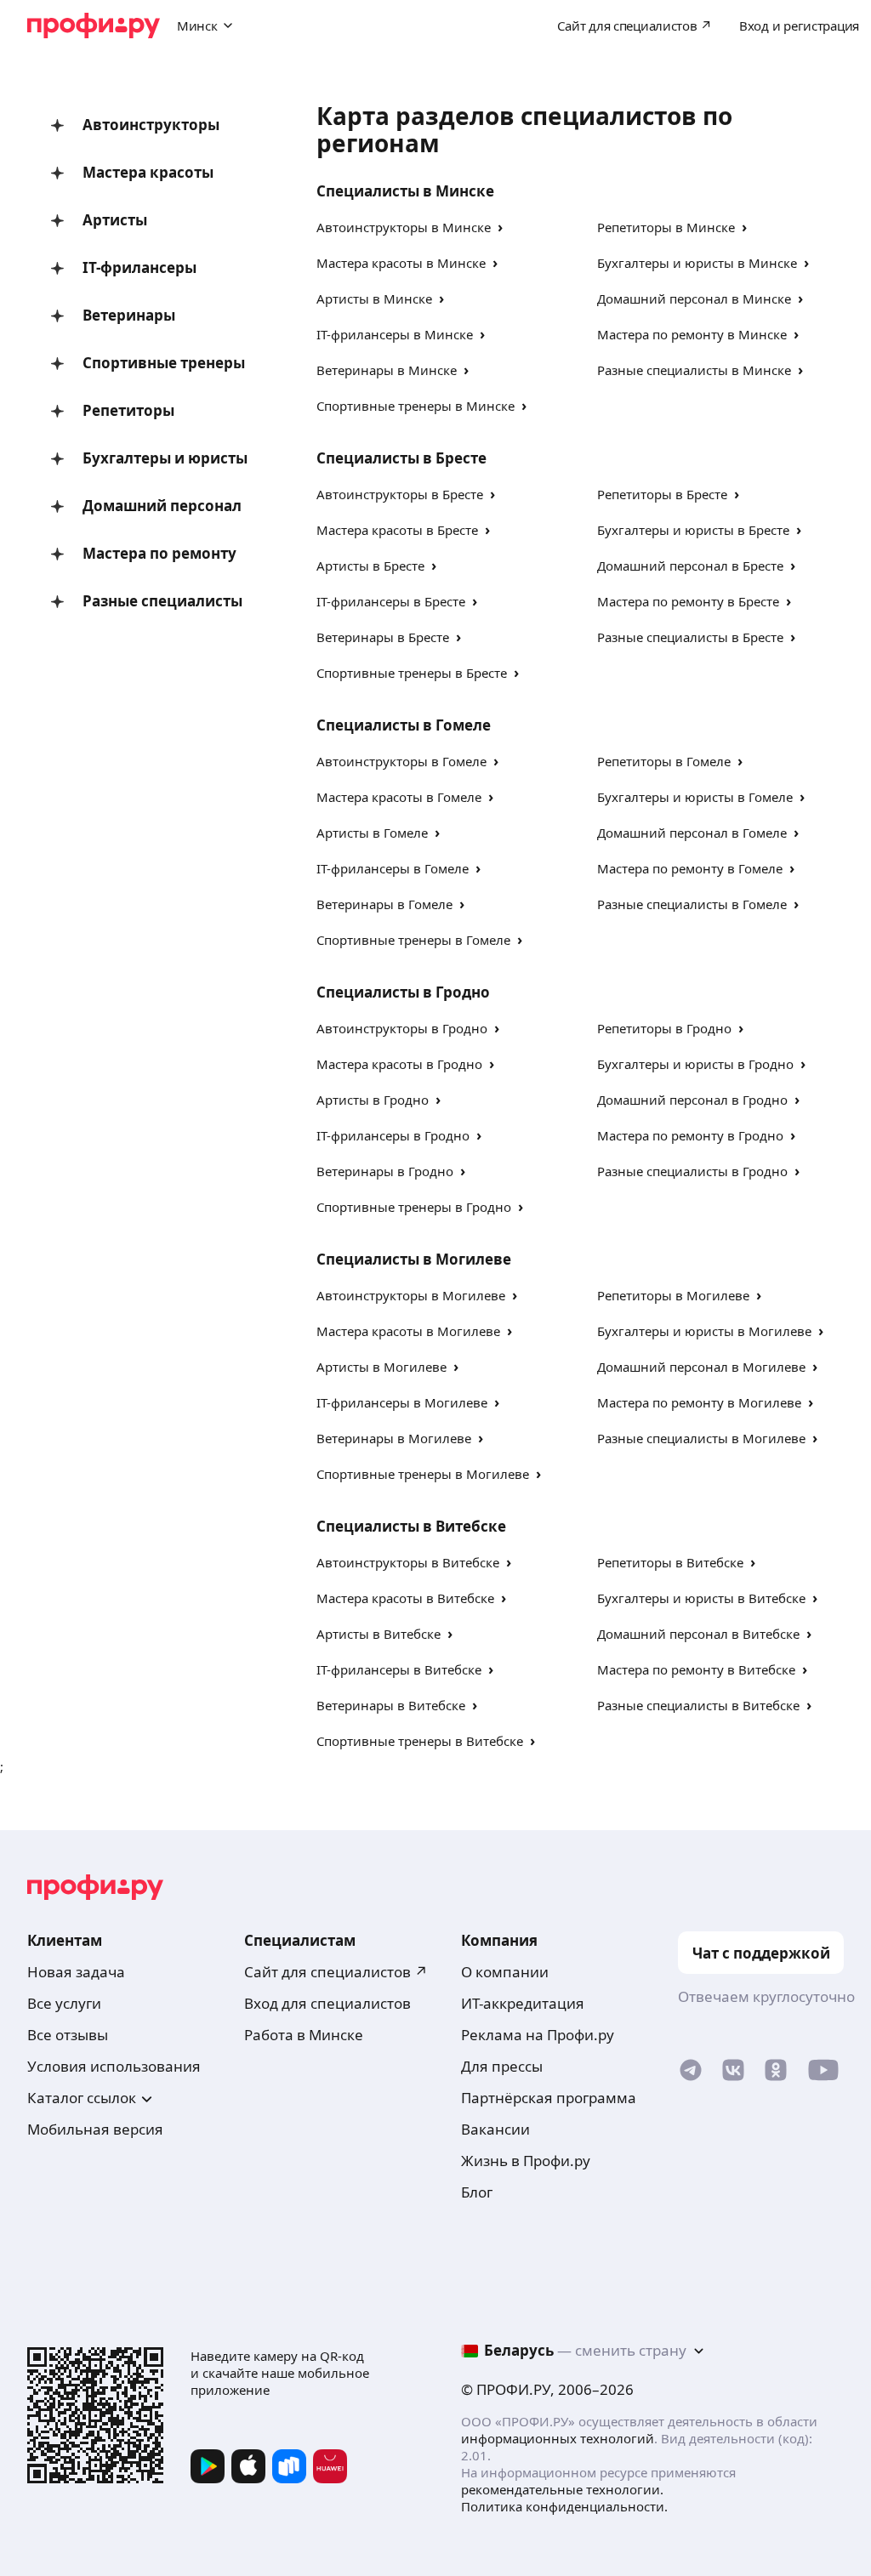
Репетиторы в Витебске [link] (670, 1562)
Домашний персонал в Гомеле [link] (692, 833)
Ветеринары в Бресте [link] (383, 637)
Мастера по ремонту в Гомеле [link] (690, 868)
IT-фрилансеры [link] (139, 267)
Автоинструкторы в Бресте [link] (400, 494)
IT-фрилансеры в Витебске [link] (399, 1669)
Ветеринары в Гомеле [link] (384, 904)
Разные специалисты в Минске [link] (694, 370)
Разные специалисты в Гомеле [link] (692, 904)
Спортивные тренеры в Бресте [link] (412, 673)
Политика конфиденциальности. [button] (564, 2506)
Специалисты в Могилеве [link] (414, 1259)
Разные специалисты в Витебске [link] (698, 1705)
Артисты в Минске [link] (374, 299)
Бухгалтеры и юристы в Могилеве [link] (704, 1331)
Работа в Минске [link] (304, 2035)
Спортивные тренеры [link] (164, 363)
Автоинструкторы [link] (151, 125)
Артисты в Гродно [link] (373, 1100)
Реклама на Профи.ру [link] (538, 2035)
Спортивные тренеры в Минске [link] (416, 406)
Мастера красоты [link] (148, 172)
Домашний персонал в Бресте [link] (690, 566)
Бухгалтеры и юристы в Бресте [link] (693, 530)
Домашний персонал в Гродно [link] (692, 1100)
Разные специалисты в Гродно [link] (692, 1171)
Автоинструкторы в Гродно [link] (402, 1028)
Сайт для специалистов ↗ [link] (336, 1972)
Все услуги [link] (64, 2003)
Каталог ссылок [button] (82, 2098)
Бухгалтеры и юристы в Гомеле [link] (695, 797)
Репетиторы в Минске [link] (666, 227)
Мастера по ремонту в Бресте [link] (688, 601)
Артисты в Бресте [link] (370, 566)
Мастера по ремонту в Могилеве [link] (699, 1402)
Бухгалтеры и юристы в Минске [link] (697, 263)
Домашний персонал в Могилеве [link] (701, 1367)
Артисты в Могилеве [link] (381, 1367)
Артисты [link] (115, 220)
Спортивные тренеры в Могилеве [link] (423, 1474)
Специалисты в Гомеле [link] (404, 725)
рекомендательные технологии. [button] (562, 2489)
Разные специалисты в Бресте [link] (690, 637)
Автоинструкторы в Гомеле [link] (401, 761)
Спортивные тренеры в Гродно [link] (414, 1207)
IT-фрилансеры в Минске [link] (395, 334)
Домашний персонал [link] (162, 506)
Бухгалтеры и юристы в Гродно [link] (695, 1064)
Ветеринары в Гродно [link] (385, 1171)
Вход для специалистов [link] (327, 2003)
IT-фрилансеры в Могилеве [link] (402, 1402)
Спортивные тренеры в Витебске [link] (420, 1741)
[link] (691, 2074)
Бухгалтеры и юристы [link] (165, 458)
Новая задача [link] (76, 1972)
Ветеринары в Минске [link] (387, 370)
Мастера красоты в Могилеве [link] (408, 1331)
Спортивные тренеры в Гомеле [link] (413, 940)
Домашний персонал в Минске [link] (694, 299)
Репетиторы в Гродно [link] (664, 1028)
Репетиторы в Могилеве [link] (673, 1295)
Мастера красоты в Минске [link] (401, 263)
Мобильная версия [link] (95, 2129)
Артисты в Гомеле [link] (372, 833)
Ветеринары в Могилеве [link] (394, 1438)
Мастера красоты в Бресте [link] (397, 530)
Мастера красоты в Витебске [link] (405, 1598)
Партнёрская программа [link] (549, 2098)
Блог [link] (477, 2192)
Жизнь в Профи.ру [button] (526, 2161)
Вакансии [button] (495, 2129)
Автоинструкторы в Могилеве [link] (411, 1295)
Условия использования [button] (114, 2066)
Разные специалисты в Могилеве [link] (701, 1438)
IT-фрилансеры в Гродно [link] (393, 1135)
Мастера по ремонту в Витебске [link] (696, 1669)
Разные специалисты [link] (162, 601)
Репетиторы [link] (128, 410)
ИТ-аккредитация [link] (523, 2003)
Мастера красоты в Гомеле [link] (399, 797)
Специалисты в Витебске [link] (411, 1526)
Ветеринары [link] (129, 315)
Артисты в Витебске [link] (379, 1634)
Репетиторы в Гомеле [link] (664, 761)
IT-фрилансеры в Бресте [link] (391, 601)
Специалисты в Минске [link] (405, 191)
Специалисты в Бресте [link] (401, 458)
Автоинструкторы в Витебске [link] (408, 1562)
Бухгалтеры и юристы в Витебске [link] (701, 1598)
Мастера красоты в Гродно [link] (399, 1064)
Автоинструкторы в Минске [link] (404, 227)
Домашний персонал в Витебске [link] (698, 1634)
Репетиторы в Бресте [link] (662, 494)
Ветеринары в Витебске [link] (391, 1705)
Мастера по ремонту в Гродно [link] (690, 1135)
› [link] (500, 227)
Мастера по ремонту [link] (159, 553)
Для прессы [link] (502, 2066)
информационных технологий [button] (558, 2438)
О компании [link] (505, 1972)
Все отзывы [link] (68, 2035)
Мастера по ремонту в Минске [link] (692, 334)
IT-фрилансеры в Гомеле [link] (393, 868)
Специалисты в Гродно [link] (403, 992)
